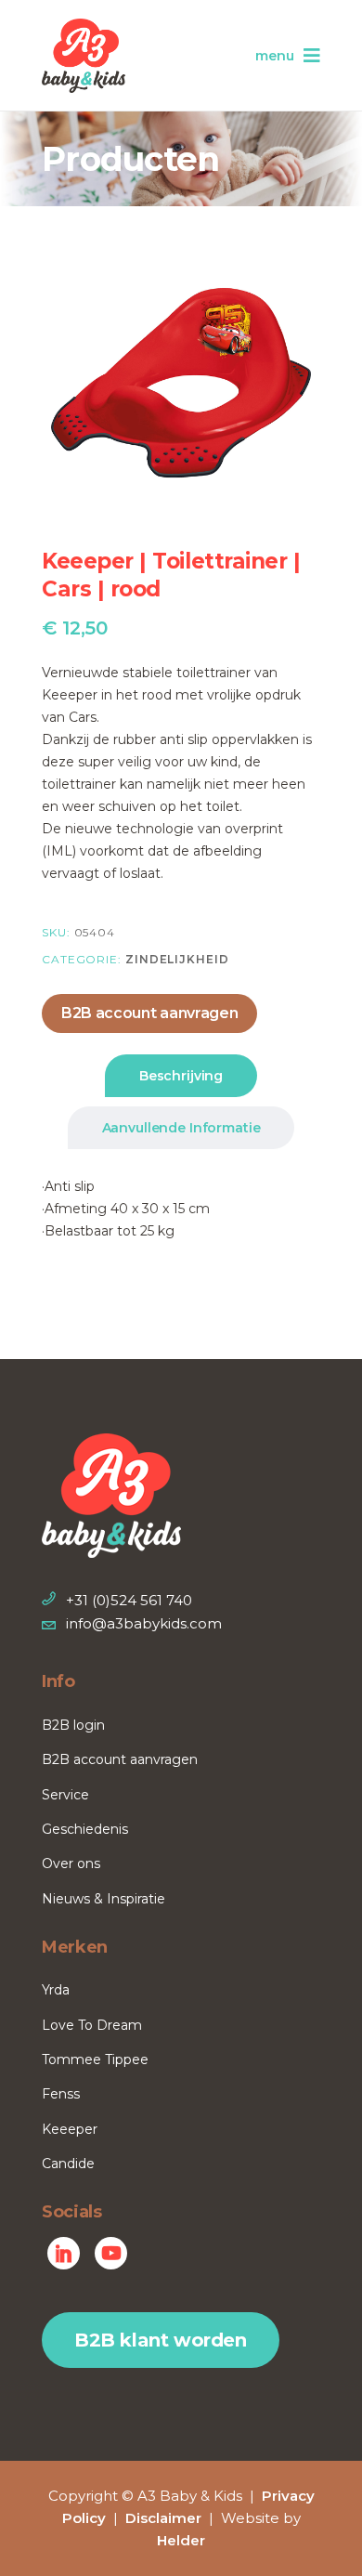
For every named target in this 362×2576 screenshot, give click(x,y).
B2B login (73, 1725)
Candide (68, 2164)
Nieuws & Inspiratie (103, 1899)
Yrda (56, 1990)
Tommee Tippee (95, 2059)
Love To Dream (92, 2025)
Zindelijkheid (177, 959)
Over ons (71, 1863)
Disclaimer (163, 2518)
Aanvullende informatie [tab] (181, 1128)
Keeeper (70, 2129)
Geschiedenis (85, 1829)
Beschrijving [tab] (181, 1076)
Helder (181, 2540)
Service (65, 1795)
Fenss (61, 2094)
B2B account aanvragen (149, 1013)
